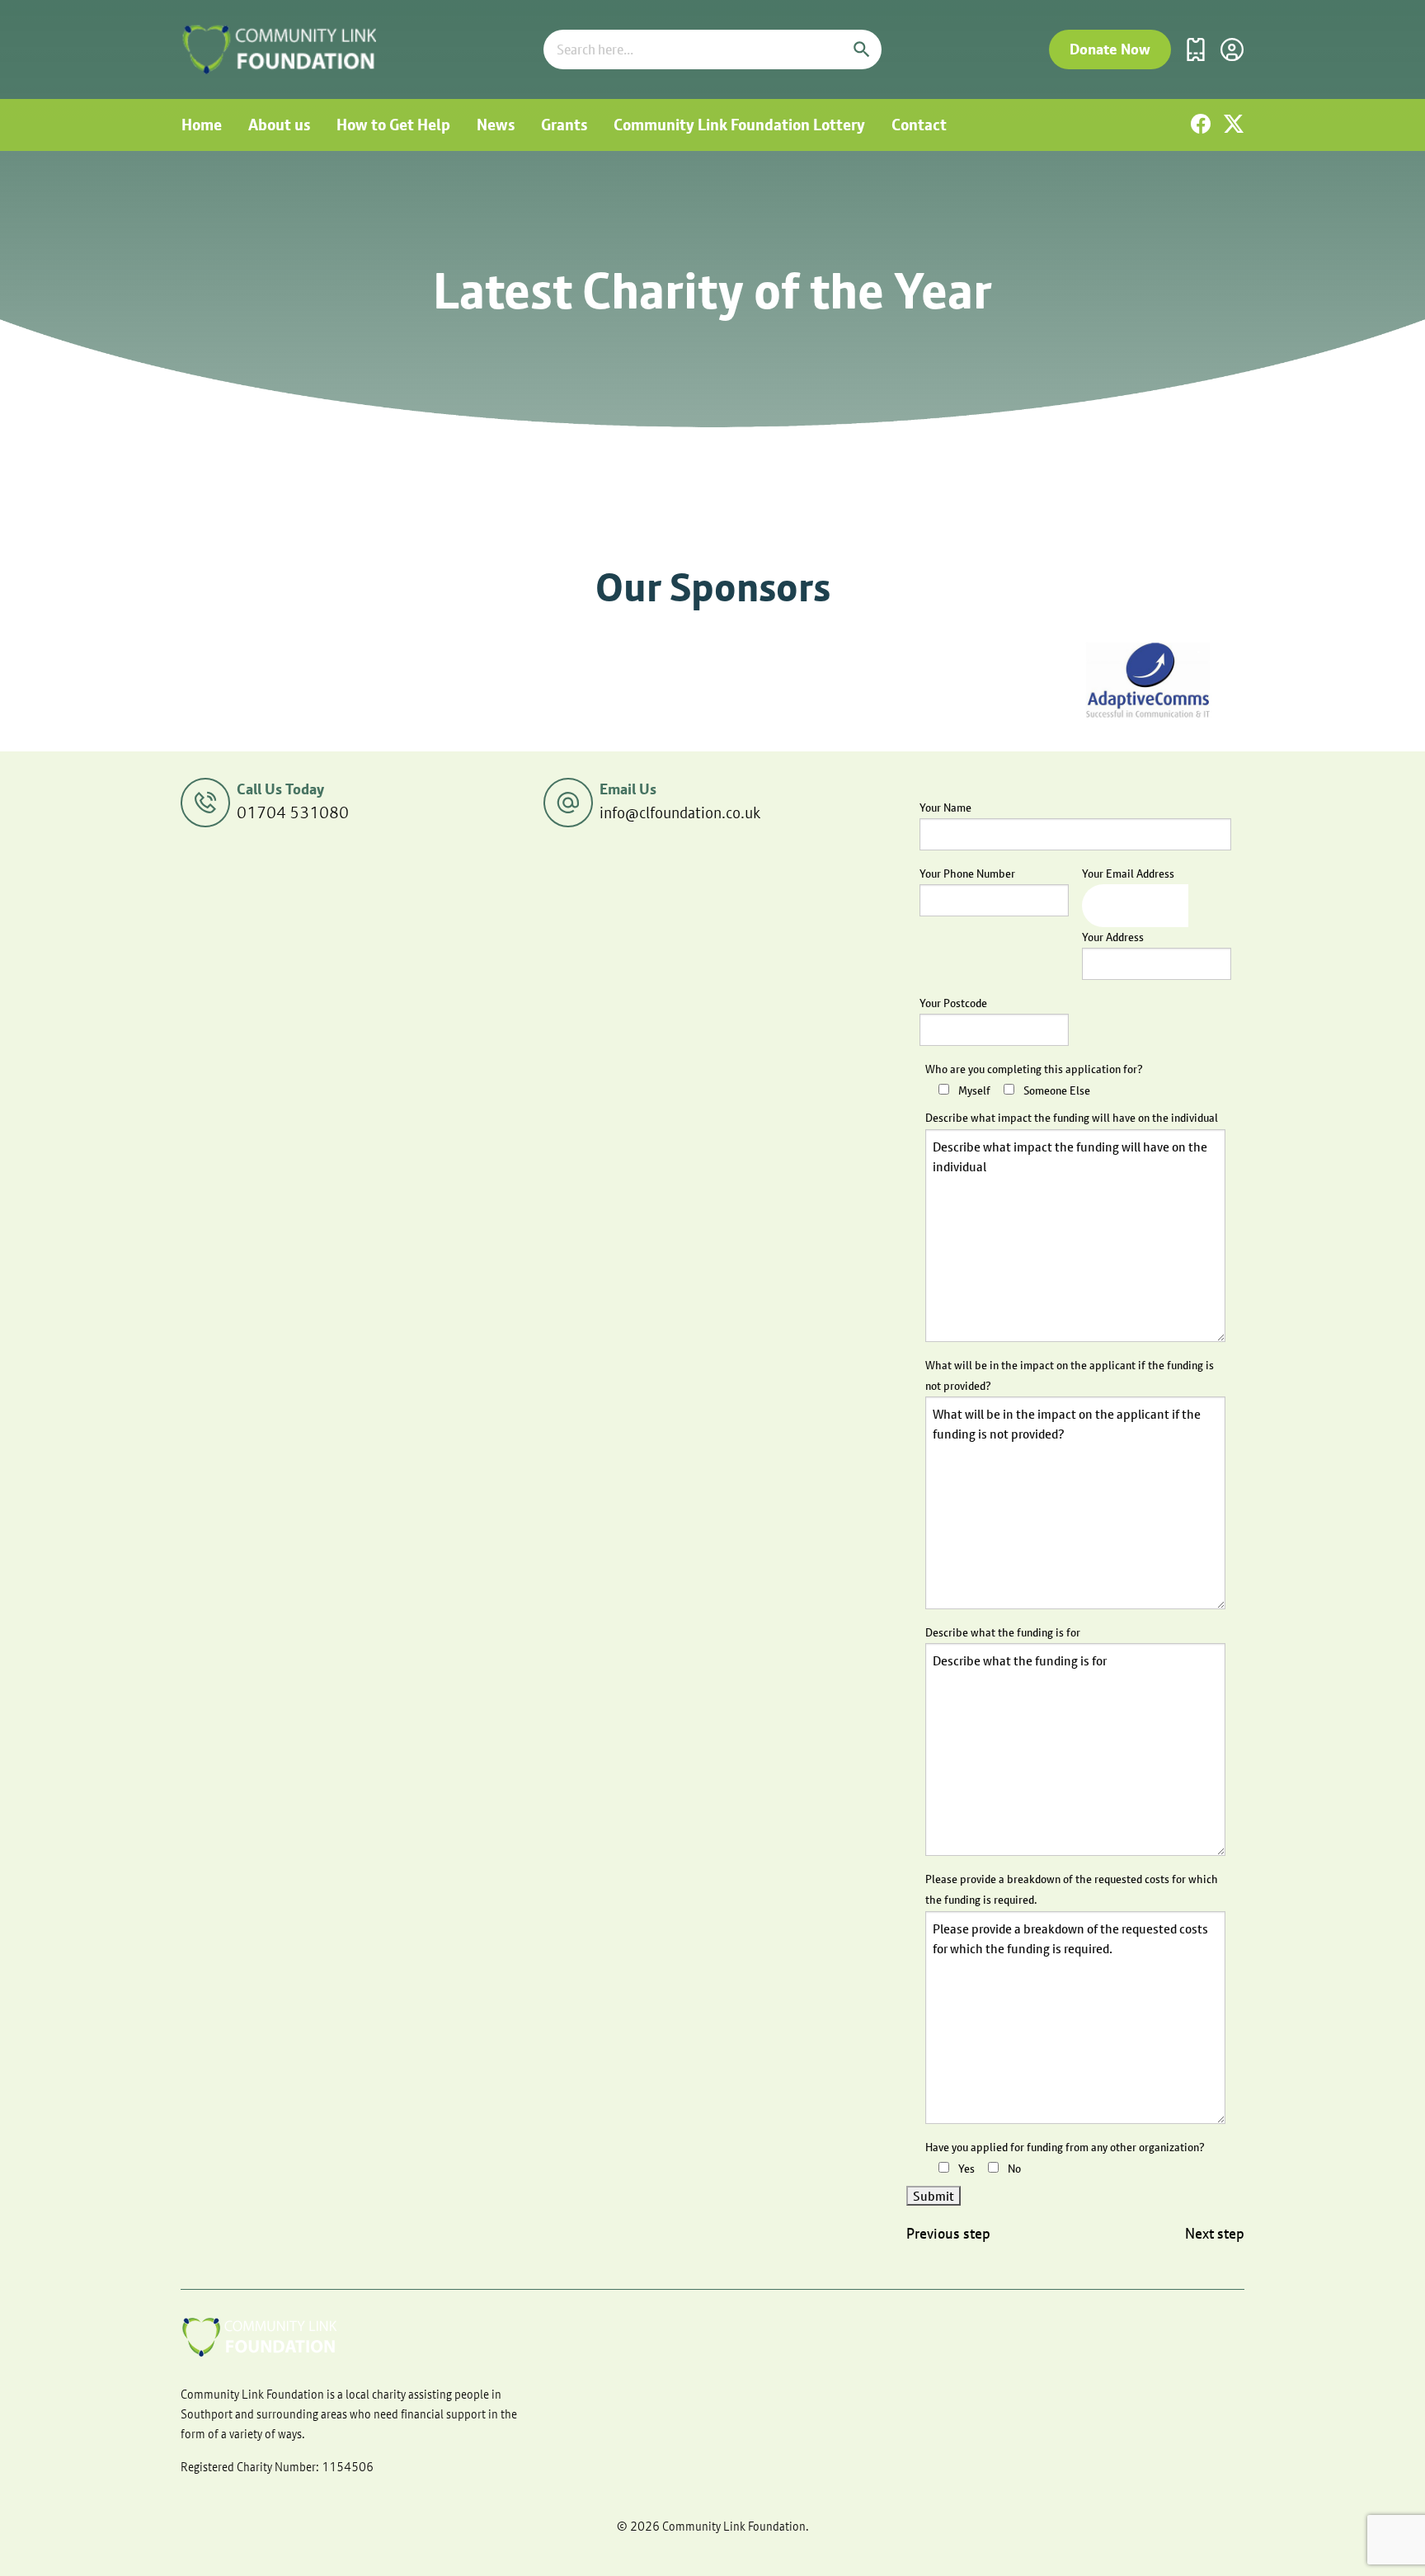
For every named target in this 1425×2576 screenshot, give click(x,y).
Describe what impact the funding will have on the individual (1072, 1118)
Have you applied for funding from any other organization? (1065, 2147)
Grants (564, 125)
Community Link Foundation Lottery (739, 125)
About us (279, 125)
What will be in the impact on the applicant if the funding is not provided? (1070, 1375)
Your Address (1113, 937)
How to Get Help (393, 125)
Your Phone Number (967, 874)
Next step (1215, 2234)
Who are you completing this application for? (1034, 1069)
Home (202, 125)
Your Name (945, 808)
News (496, 125)
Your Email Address (1128, 874)
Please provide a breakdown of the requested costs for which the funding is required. (1072, 1889)
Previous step (948, 2234)
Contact (919, 125)
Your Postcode (953, 1003)
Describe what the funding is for (1003, 1632)
